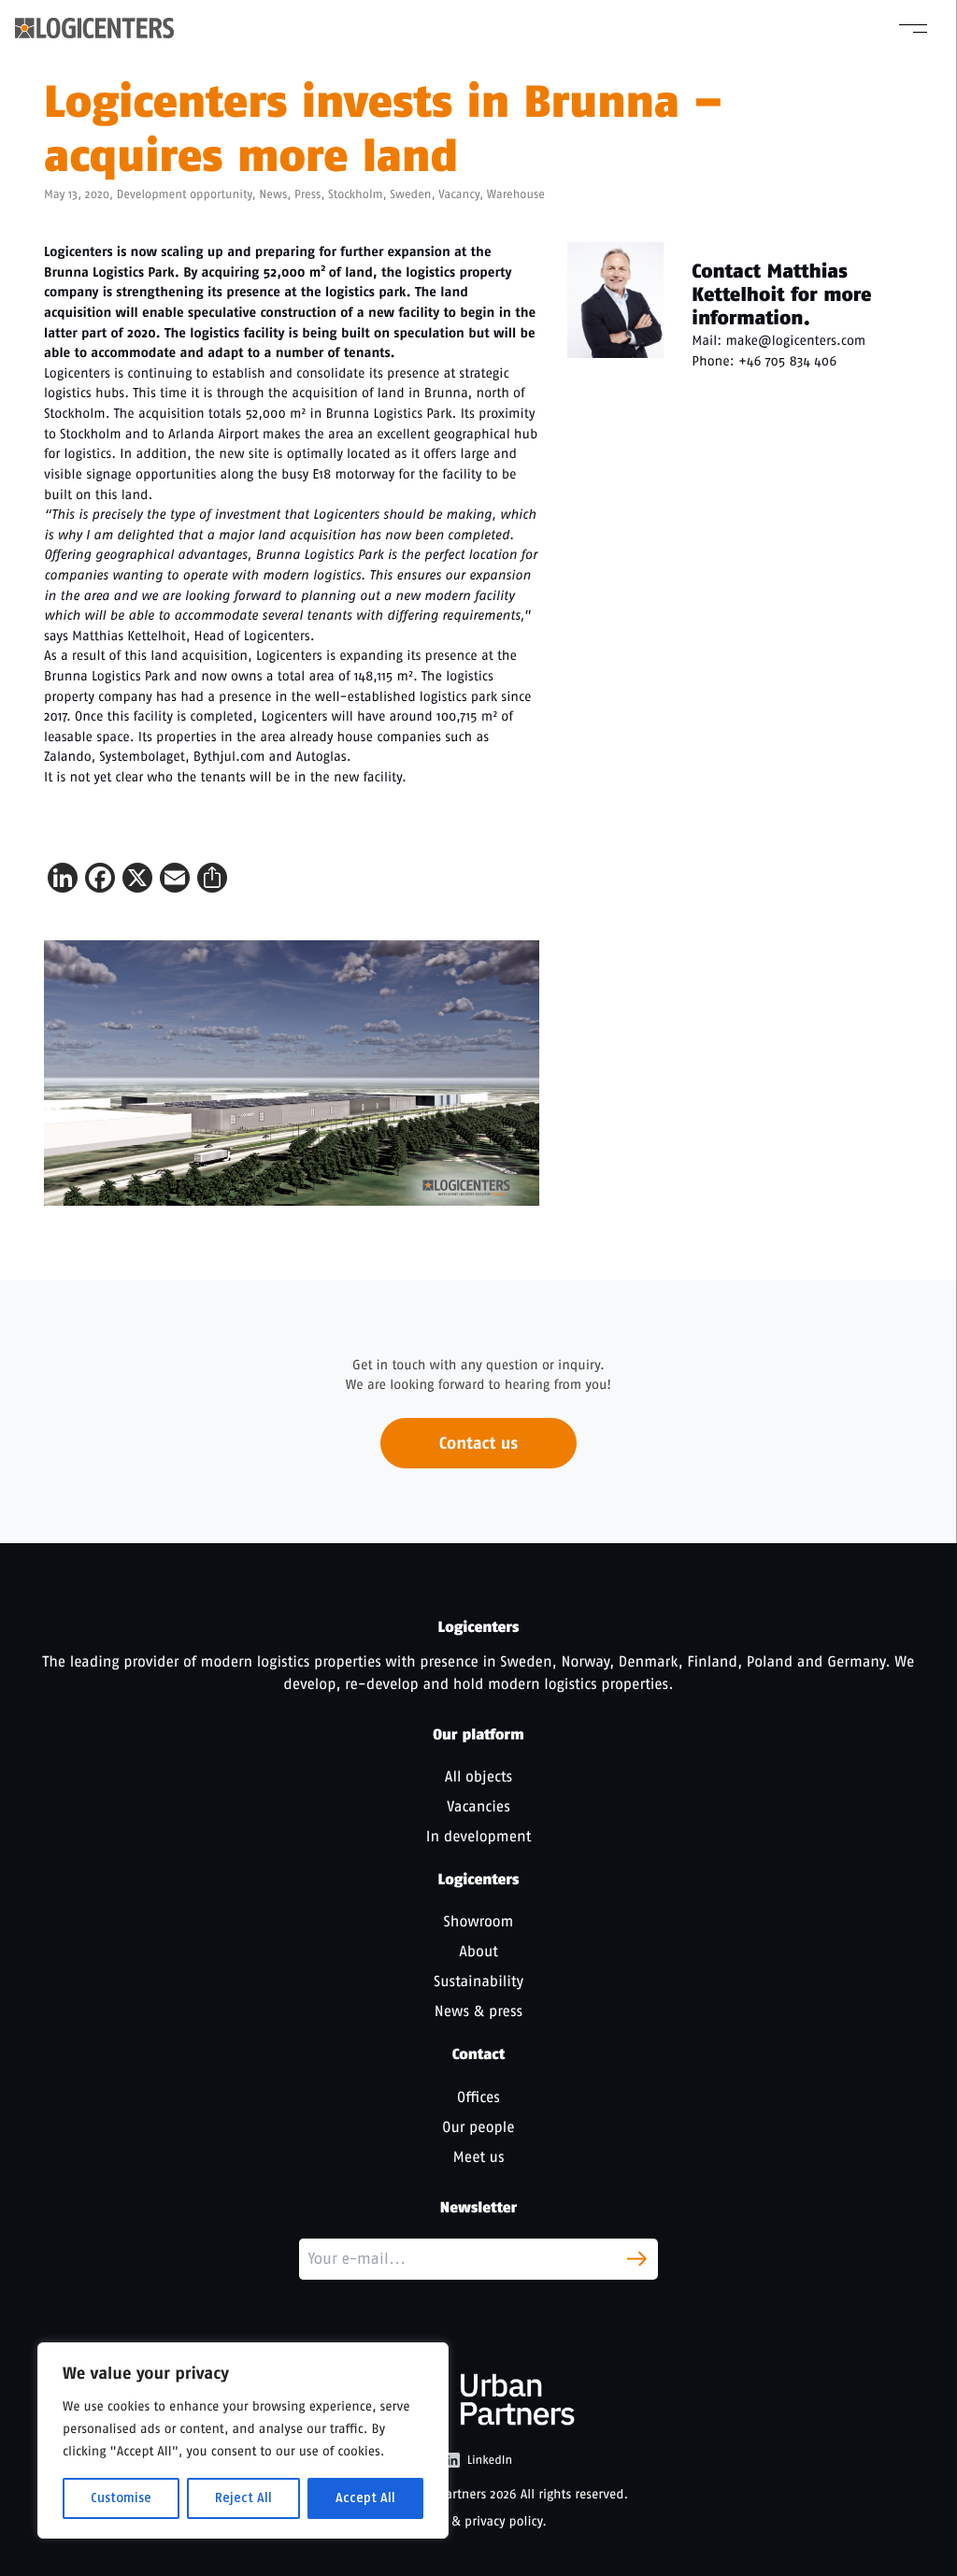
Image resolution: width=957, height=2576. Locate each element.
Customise (121, 2498)
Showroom (479, 1921)
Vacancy (459, 195)
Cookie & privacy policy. (478, 2521)
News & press (478, 2011)
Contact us (478, 1443)
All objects (478, 1776)
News (273, 195)
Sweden (410, 195)
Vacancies (478, 1806)
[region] (243, 2440)
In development (478, 1836)
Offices (478, 2097)
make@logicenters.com (795, 340)
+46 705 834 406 (787, 361)
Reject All (243, 2498)
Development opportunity (185, 195)
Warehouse (516, 195)
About (478, 1951)
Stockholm (355, 195)
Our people (478, 2127)
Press (307, 195)
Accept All (365, 2498)
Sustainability (478, 1981)
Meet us (479, 2157)
